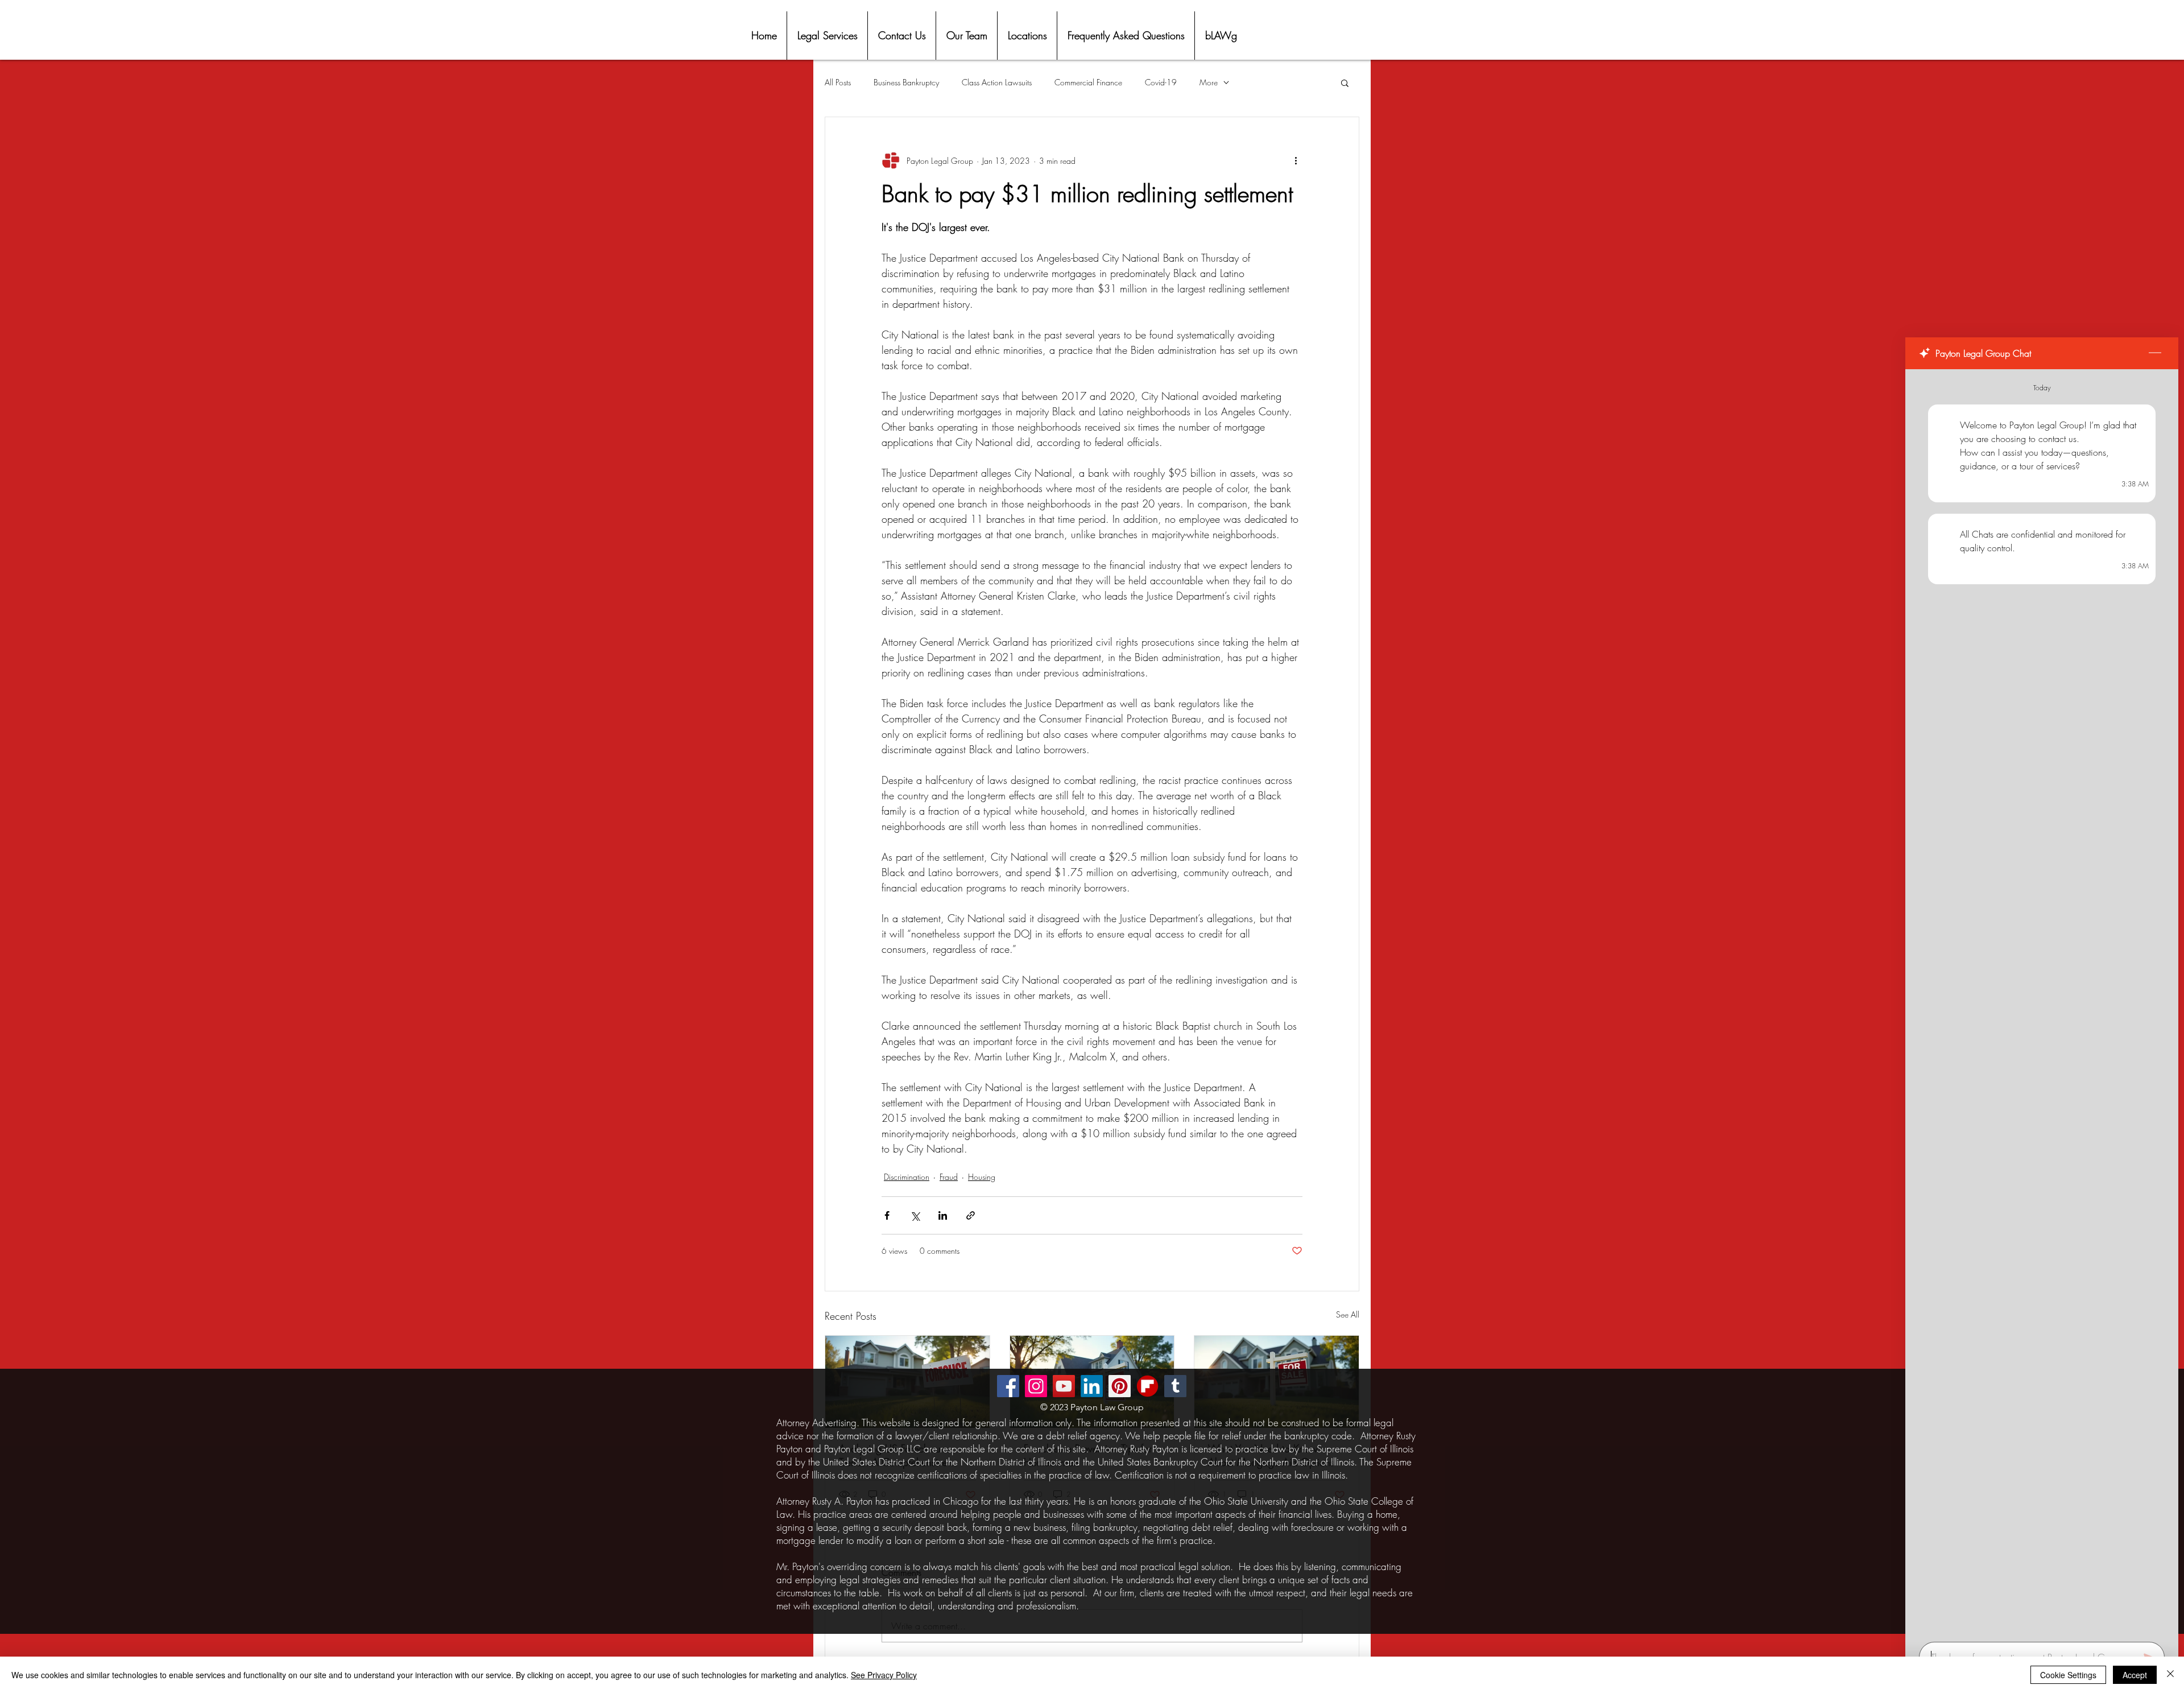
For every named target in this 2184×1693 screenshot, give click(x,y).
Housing (982, 1177)
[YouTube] (1064, 1386)
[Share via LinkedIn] (943, 1215)
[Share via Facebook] (887, 1215)
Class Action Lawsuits (997, 82)
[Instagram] (1036, 1386)
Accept (2135, 1675)
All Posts (838, 82)
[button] (1345, 82)
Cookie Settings (2068, 1675)
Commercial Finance (1088, 82)
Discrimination (907, 1177)
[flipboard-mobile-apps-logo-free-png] (1147, 1386)
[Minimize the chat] (2155, 353)
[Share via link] (971, 1215)
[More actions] (1296, 160)
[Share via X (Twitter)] (915, 1215)
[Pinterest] (1120, 1386)
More (1209, 82)
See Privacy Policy (884, 1675)
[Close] (2170, 1675)
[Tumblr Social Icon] (1175, 1386)
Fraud (949, 1177)
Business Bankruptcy (906, 82)
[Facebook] (1008, 1386)
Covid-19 (1161, 82)
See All (1348, 1314)
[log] (2042, 1002)
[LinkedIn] (1092, 1386)
